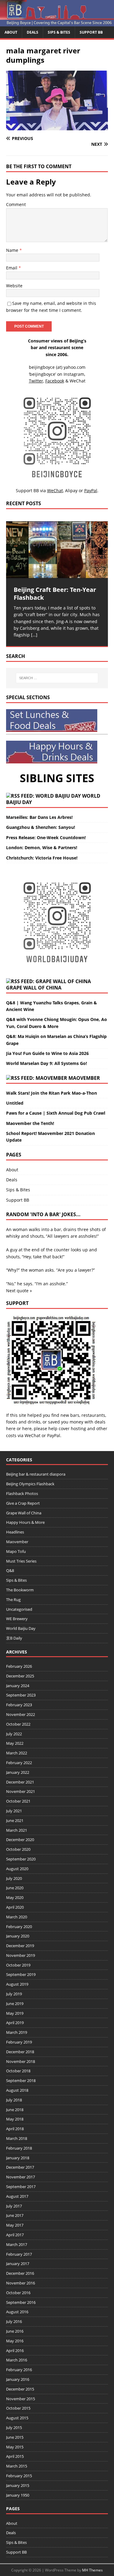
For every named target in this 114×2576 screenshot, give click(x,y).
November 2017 (21, 2177)
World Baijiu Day (21, 1628)
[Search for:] (57, 678)
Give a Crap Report (23, 1503)
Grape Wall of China (34, 988)
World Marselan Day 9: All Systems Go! (47, 1063)
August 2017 (17, 2196)
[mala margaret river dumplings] (57, 127)
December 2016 (20, 2273)
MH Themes (92, 2570)
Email (12, 268)
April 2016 (15, 2351)
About (11, 32)
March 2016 (17, 2360)
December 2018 (20, 2052)
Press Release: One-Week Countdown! (46, 838)
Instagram (74, 374)
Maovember (84, 1078)
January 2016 (18, 2379)
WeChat (33, 1435)
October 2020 (18, 1849)
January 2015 (18, 2485)
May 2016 (15, 2341)
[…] (34, 635)
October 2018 (18, 2071)
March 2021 (17, 1830)
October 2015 (18, 2408)
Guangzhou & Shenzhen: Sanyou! (41, 827)
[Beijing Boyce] (57, 23)
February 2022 (19, 1763)
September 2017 (21, 2187)
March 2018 (17, 2138)
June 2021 (15, 1820)
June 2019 (15, 2004)
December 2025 (20, 1676)
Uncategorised (19, 1609)
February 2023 (19, 1705)
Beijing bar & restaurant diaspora (36, 1474)
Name (13, 250)
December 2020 (20, 1840)
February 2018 (19, 2148)
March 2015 (17, 2466)
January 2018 (18, 2158)
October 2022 (18, 1724)
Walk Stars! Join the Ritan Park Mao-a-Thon (52, 1093)
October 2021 (18, 1801)
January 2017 (18, 2264)
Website (14, 286)
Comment (16, 204)
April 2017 (15, 2235)
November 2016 (21, 2283)
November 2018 (21, 2061)
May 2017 (15, 2225)
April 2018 (15, 2129)
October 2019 (18, 1965)
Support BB (91, 32)
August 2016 (17, 2312)
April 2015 (15, 2456)
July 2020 (14, 1878)
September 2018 (21, 2080)
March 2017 (17, 2244)
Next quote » (19, 1291)
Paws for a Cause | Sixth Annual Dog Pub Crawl (56, 1113)
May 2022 (15, 1743)
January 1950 (18, 2495)
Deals (33, 32)
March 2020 (17, 1917)
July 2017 (14, 2206)
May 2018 (15, 2119)
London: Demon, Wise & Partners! (42, 848)
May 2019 (15, 2013)
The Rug (13, 1600)
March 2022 (17, 1753)
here (11, 1428)
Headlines (15, 1532)
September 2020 (21, 1859)
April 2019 (15, 2023)
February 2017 (19, 2254)
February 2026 (19, 1666)
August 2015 (17, 2418)
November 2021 (21, 1791)
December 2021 (20, 1782)
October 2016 (18, 2293)
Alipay (71, 491)
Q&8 (10, 1570)
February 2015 (19, 2476)
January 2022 (18, 1772)
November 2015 (21, 2399)
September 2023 (21, 1695)
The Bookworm (20, 1590)
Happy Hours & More (25, 1522)
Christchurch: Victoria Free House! (42, 858)
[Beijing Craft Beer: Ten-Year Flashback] (57, 550)
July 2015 (14, 2428)
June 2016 (15, 2331)
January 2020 (18, 1936)
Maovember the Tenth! (30, 1123)
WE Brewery (17, 1619)
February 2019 (19, 2042)
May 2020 (15, 1897)
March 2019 (17, 2032)
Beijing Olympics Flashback (30, 1484)
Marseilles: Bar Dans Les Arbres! (39, 817)
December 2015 (20, 2389)
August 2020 (17, 1869)
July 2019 (14, 1994)
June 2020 (15, 1888)
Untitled (15, 1103)
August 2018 (17, 2090)
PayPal (54, 1435)
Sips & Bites (59, 32)
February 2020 (19, 1927)
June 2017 (15, 2215)
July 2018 (14, 2100)
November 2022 (21, 1714)
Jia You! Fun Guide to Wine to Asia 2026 (47, 1053)
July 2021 (14, 1811)
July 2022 (14, 1734)
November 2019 (21, 1955)
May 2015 (15, 2447)
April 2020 (15, 1907)
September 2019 (21, 1974)
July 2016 (14, 2321)
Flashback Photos (22, 1493)
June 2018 (15, 2110)
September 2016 (21, 2302)
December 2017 (20, 2167)
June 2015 (15, 2437)
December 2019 (20, 1946)
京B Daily (14, 1638)
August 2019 (17, 1984)
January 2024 (18, 1686)
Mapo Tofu (16, 1551)
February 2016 (19, 2370)
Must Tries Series (21, 1561)
